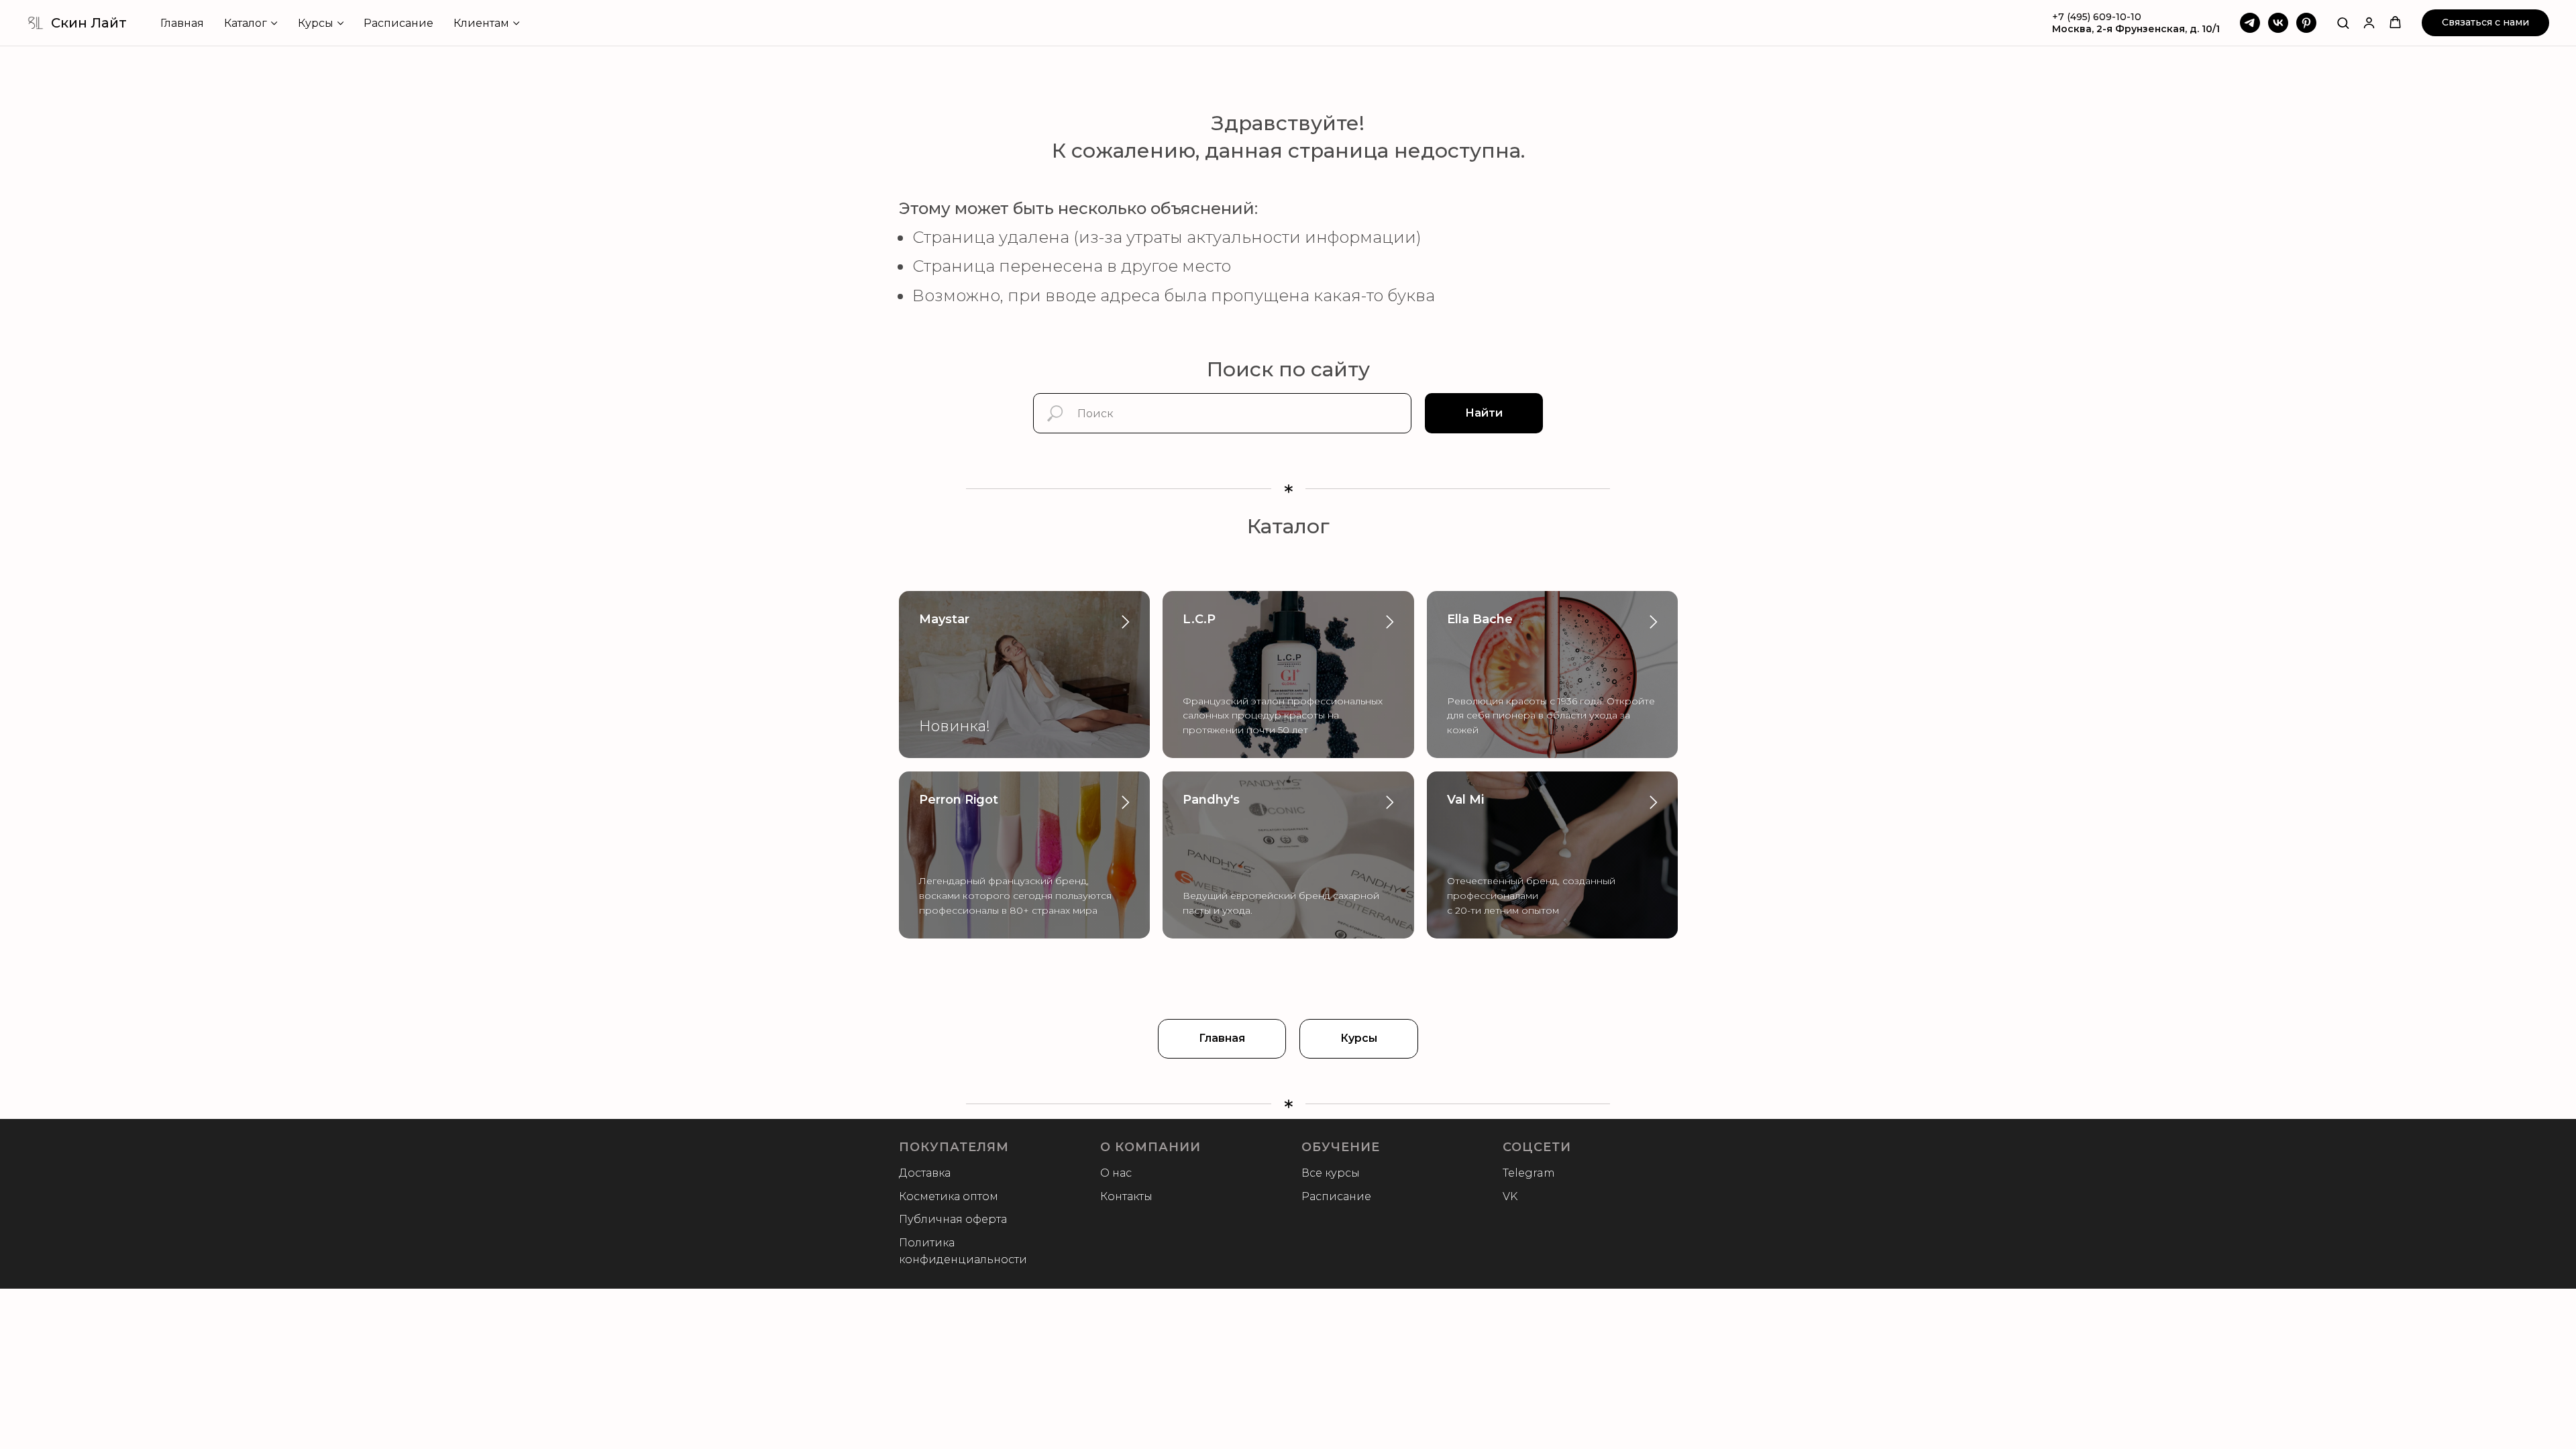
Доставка (925, 1173)
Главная (182, 23)
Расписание (398, 23)
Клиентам (481, 23)
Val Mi (1465, 800)
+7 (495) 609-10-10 (2097, 17)
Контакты (1126, 1196)
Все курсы (1331, 1173)
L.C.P (1199, 619)
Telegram (1529, 1173)
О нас (1116, 1173)
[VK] (2278, 23)
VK (1510, 1196)
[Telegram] (2250, 23)
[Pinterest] (2306, 23)
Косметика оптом (949, 1196)
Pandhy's (1211, 800)
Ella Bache (1480, 619)
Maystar (944, 619)
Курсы (316, 23)
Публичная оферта (953, 1219)
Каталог (246, 23)
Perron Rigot (959, 800)
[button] (2343, 22)
